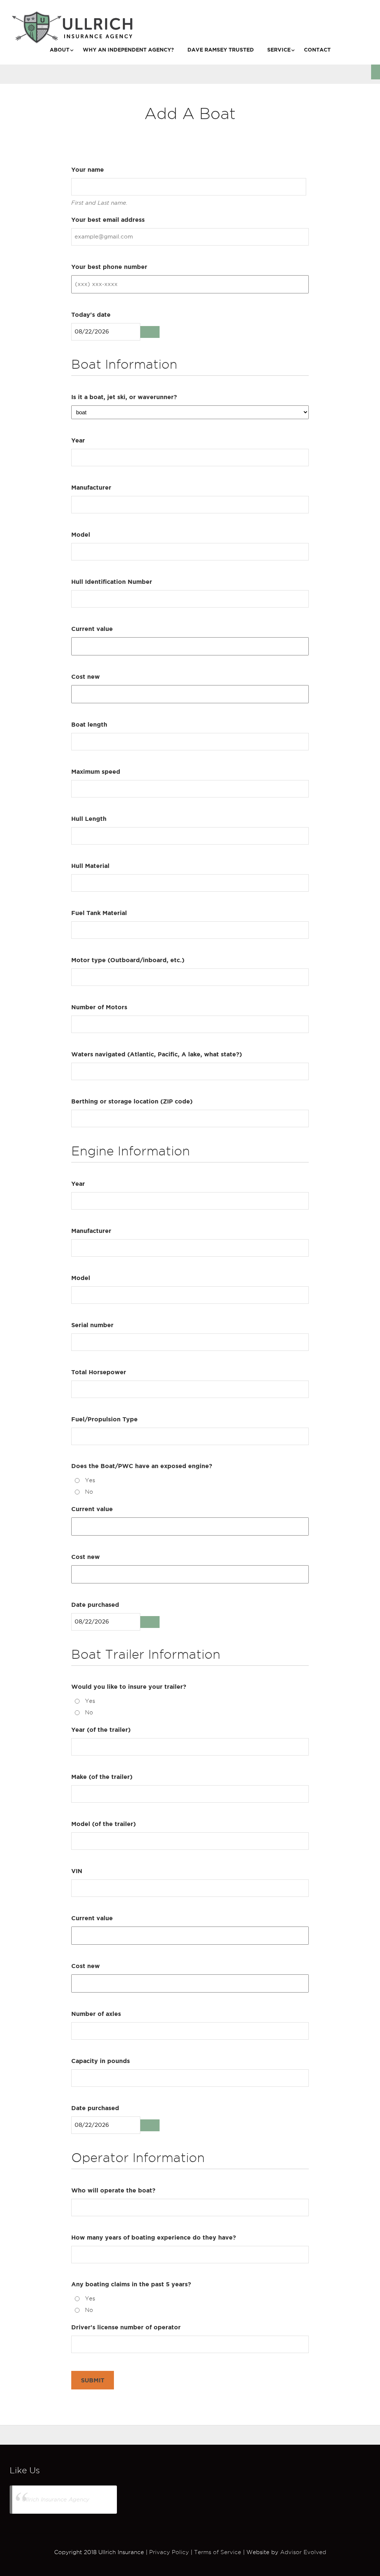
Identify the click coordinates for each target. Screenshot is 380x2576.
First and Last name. (99, 203)
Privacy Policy (169, 2552)
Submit (93, 2380)
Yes (90, 1480)
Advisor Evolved (303, 2552)
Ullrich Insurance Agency (56, 2499)
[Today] (150, 332)
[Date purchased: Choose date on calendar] (150, 1622)
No (89, 1492)
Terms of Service (218, 2552)
